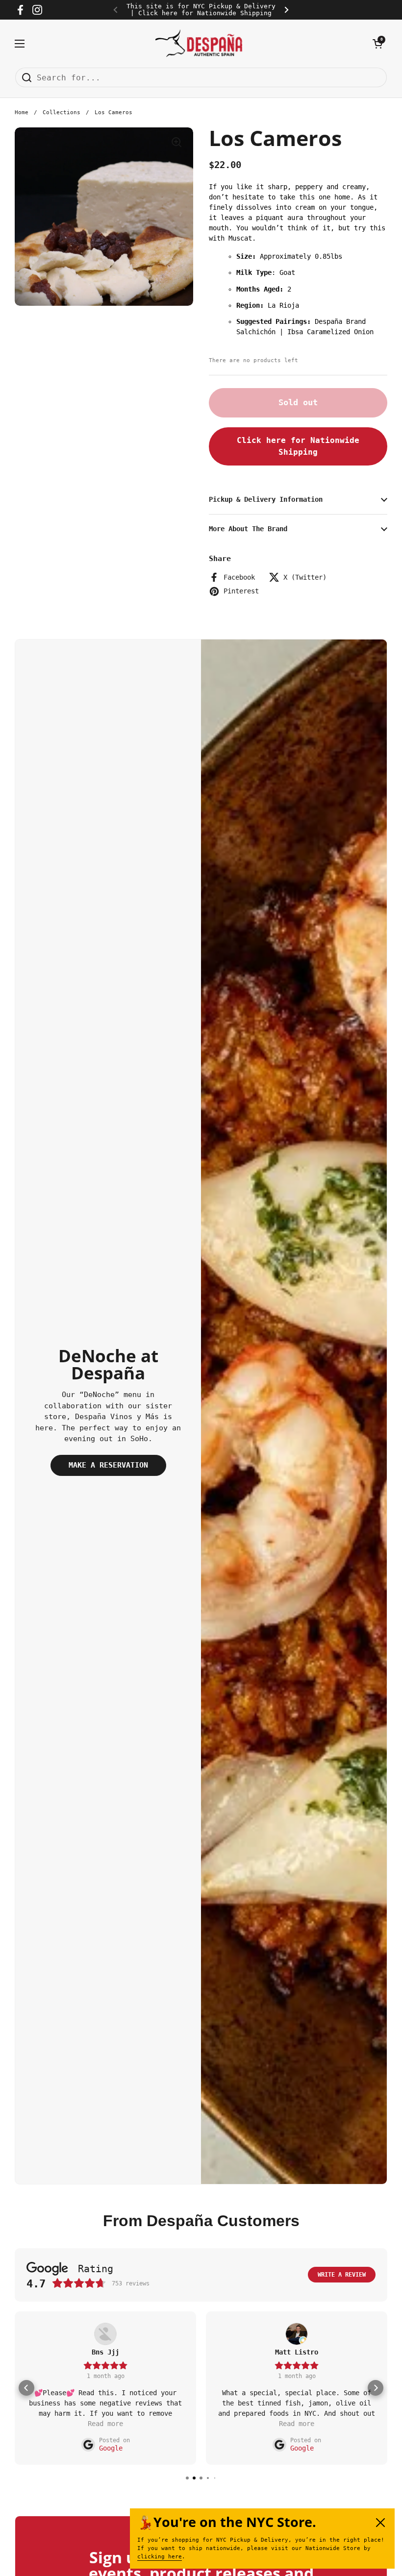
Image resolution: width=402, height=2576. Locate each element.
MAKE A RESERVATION (108, 1465)
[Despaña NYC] (199, 43)
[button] (377, 44)
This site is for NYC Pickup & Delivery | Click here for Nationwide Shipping (201, 10)
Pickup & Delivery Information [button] (266, 499)
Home (22, 112)
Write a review (342, 2275)
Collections (62, 112)
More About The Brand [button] (248, 529)
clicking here (160, 2557)
